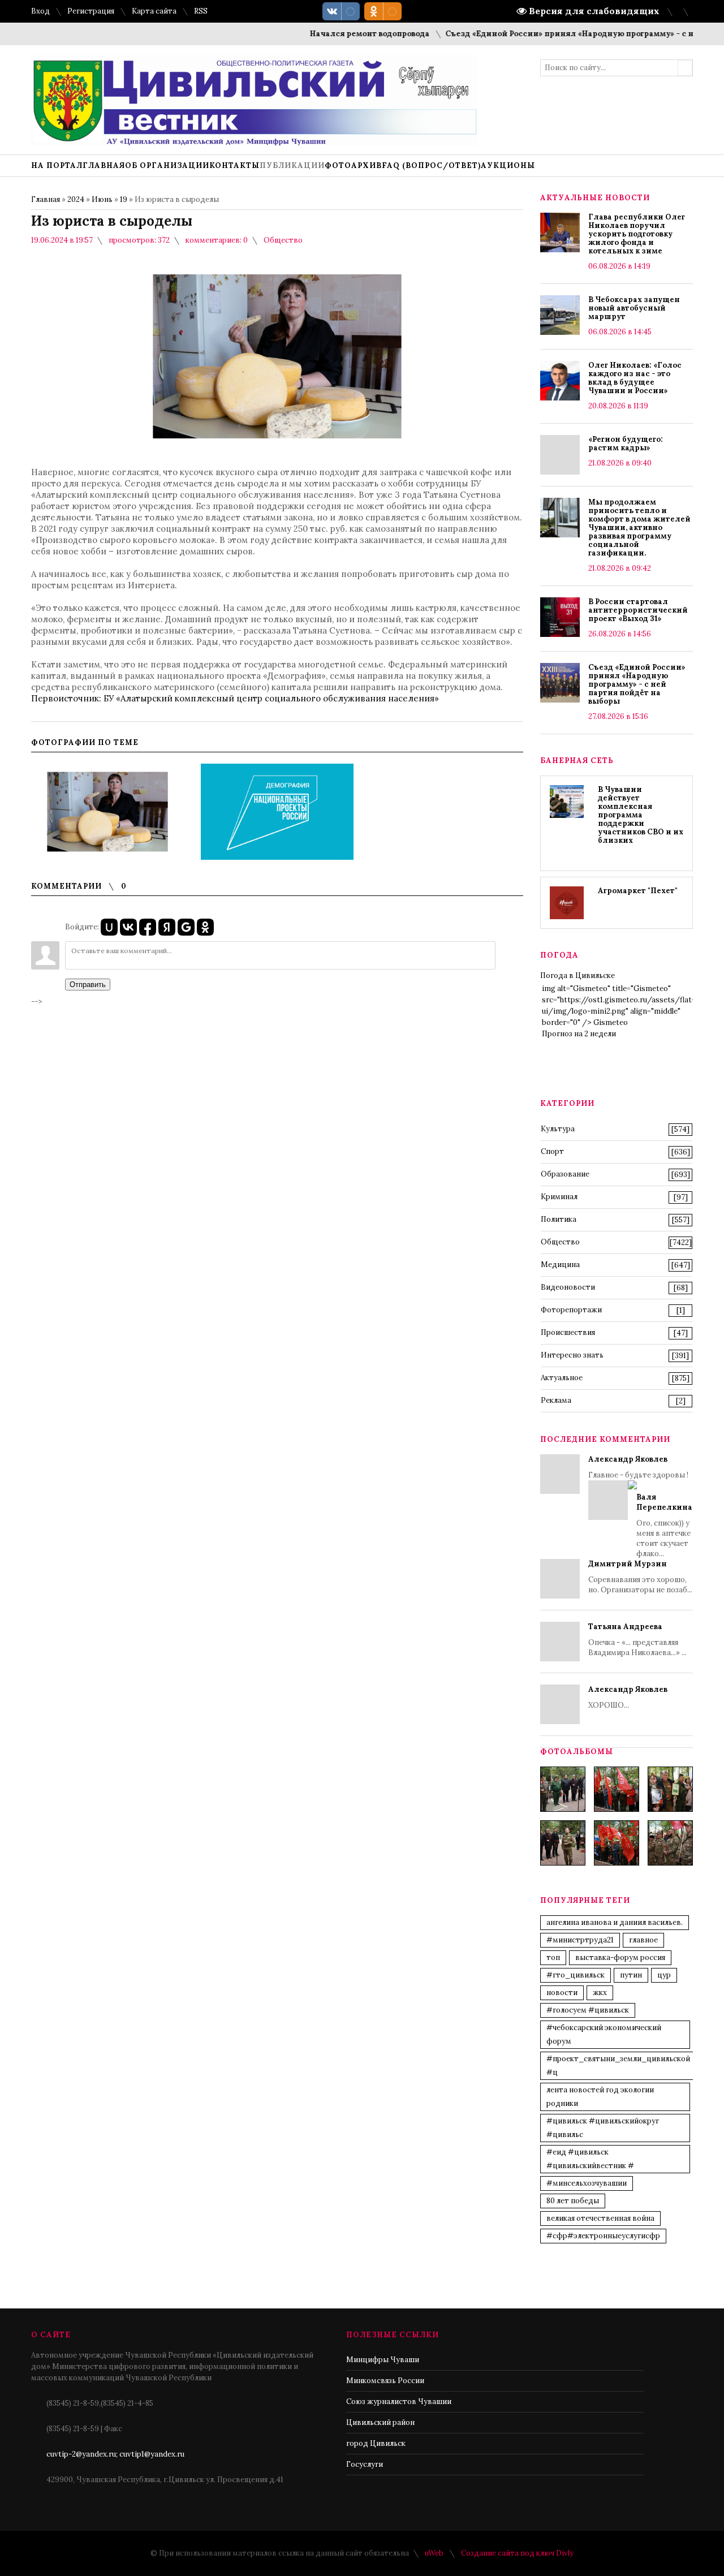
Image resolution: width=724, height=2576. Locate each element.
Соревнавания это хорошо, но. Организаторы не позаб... (640, 1577)
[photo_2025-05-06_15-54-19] (563, 1789)
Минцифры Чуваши (383, 2360)
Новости (562, 1993)
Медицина (560, 1265)
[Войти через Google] (186, 927)
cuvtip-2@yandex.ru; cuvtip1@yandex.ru (115, 2454)
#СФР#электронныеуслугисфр (603, 2236)
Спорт (552, 1151)
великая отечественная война (600, 2218)
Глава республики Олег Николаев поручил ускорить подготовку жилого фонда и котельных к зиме (637, 234)
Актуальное (562, 1378)
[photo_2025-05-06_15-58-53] (563, 1843)
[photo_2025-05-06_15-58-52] (617, 1789)
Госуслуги (365, 2464)
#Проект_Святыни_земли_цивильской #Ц (618, 2065)
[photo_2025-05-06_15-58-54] (617, 1843)
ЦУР (664, 1975)
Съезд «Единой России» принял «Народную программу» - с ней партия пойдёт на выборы (637, 684)
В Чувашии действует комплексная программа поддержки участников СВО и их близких (641, 815)
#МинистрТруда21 (580, 1940)
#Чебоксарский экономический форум (604, 2034)
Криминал (559, 1197)
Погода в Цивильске (578, 975)
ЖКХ (600, 1993)
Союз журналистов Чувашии (399, 2401)
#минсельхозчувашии (587, 2183)
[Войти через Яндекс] (167, 927)
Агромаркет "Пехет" (638, 891)
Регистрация (91, 11)
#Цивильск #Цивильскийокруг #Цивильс (603, 2128)
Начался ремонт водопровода (338, 34)
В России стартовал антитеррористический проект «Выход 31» (638, 610)
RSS (201, 11)
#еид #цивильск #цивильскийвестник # (590, 2159)
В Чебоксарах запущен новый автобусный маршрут (634, 308)
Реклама (556, 1400)
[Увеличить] (107, 812)
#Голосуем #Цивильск (588, 2010)
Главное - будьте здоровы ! (640, 1506)
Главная (46, 199)
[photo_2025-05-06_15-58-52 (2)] (670, 1789)
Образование (565, 1174)
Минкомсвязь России (385, 2381)
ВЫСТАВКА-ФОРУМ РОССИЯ (620, 1957)
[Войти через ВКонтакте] (128, 927)
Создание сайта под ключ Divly (517, 2553)
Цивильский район (380, 2422)
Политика (559, 1219)
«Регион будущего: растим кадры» (626, 443)
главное (643, 1940)
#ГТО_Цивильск (576, 1975)
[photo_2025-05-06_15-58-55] (670, 1843)
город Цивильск (376, 2443)
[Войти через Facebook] (148, 927)
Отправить (88, 985)
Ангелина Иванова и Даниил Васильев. (615, 1922)
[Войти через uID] (109, 927)
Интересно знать (572, 1355)
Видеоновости (568, 1287)
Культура (558, 1129)
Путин (631, 1975)
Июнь (102, 199)
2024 (76, 199)
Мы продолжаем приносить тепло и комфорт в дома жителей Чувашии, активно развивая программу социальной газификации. (639, 527)
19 (124, 199)
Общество (283, 240)
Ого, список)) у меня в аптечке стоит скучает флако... (664, 1525)
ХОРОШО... (628, 1697)
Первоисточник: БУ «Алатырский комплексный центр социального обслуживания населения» (235, 698)
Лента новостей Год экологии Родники (600, 2097)
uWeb (434, 2553)
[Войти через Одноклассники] (205, 927)
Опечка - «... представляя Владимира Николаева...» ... (637, 1640)
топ (553, 1957)
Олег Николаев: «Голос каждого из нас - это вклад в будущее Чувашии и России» (635, 378)
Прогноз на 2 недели (579, 1034)
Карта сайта (154, 11)
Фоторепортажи (571, 1310)
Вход (40, 11)
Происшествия (568, 1332)
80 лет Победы (573, 2201)
